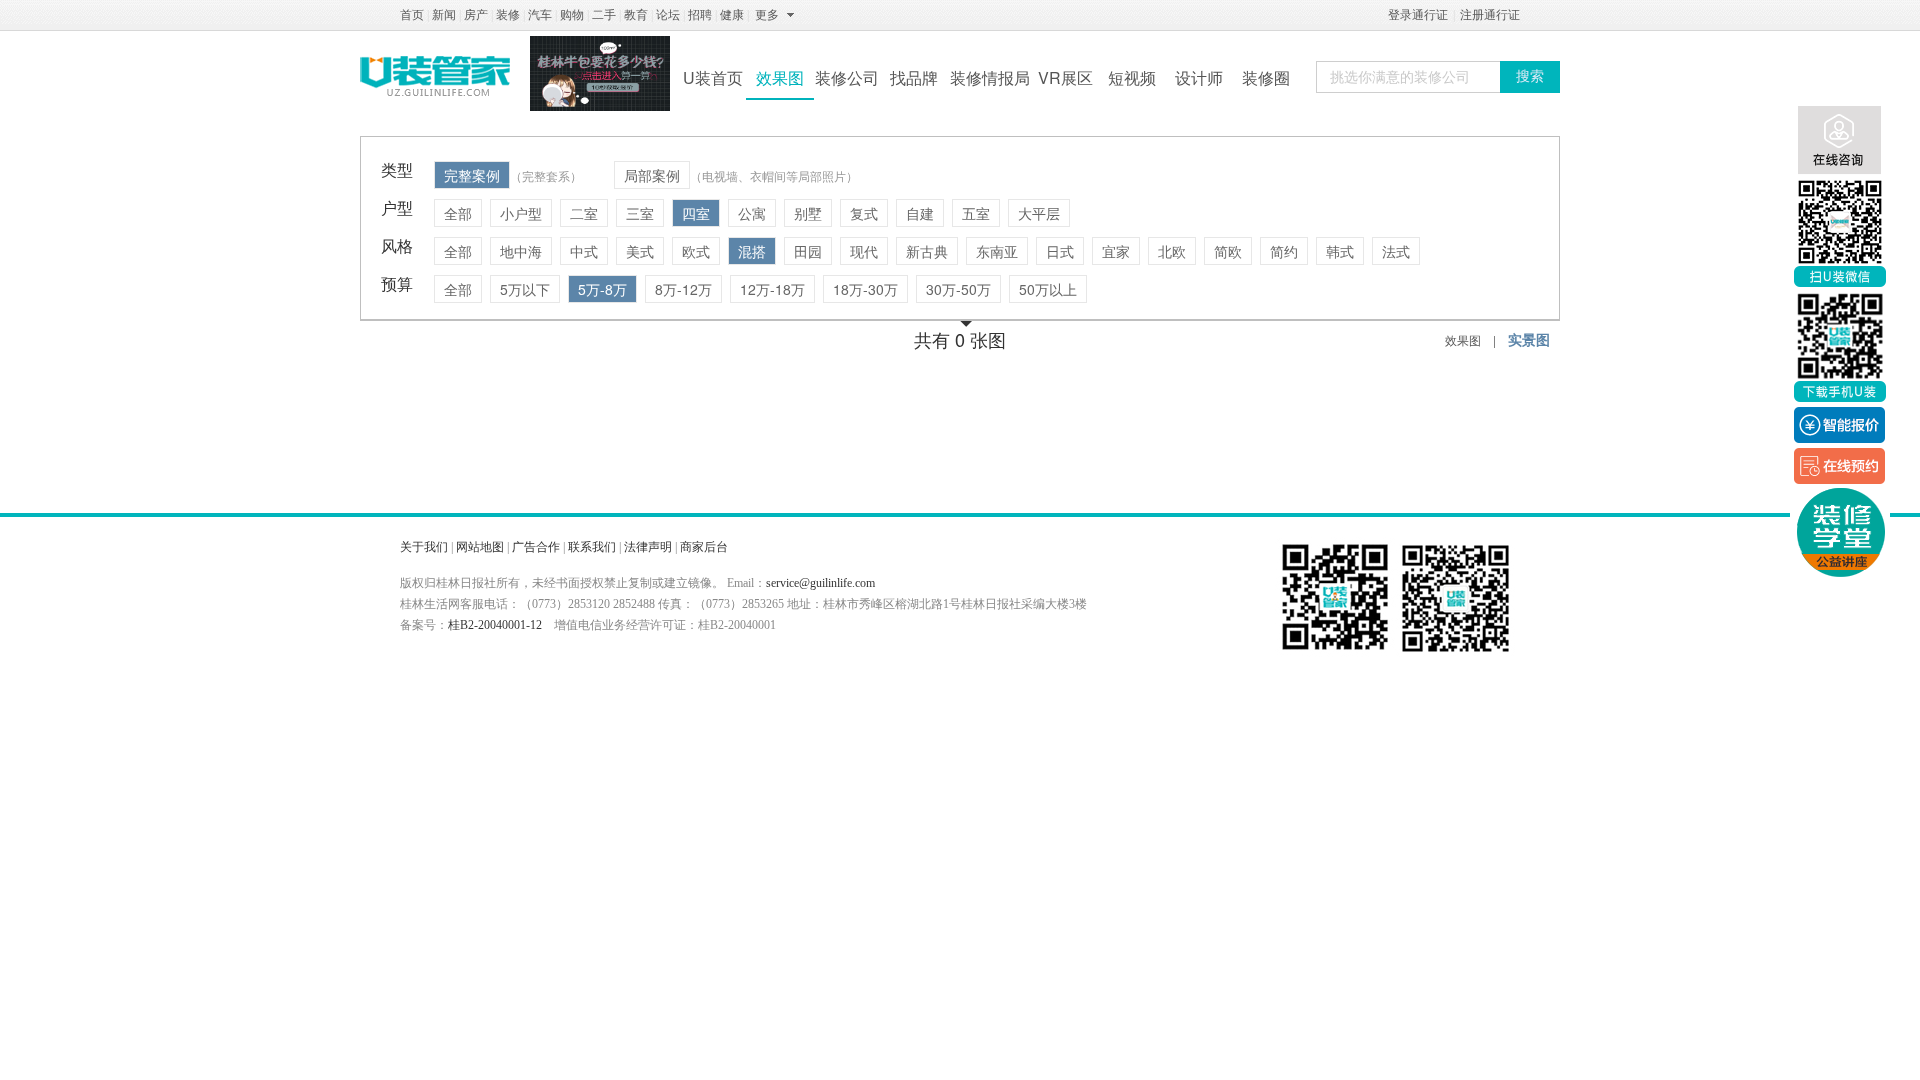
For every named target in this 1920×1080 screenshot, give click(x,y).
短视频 (1132, 77)
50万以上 (1048, 289)
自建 (920, 213)
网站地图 (480, 547)
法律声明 (648, 547)
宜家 (1116, 251)
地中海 (521, 251)
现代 (864, 251)
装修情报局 (990, 77)
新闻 (444, 15)
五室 (976, 213)
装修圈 (1266, 77)
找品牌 (914, 77)
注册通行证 (1490, 15)
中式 (584, 251)
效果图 (780, 77)
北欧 (1172, 251)
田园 (808, 251)
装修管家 (435, 76)
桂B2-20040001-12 (495, 625)
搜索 (1530, 76)
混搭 (752, 251)
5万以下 (525, 289)
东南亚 (997, 251)
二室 (584, 213)
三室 (640, 213)
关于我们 (424, 547)
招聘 (700, 15)
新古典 (927, 251)
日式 (1060, 251)
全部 (458, 213)
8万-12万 (683, 289)
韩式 (1340, 251)
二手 (604, 15)
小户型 (521, 213)
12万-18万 (772, 289)
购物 (572, 15)
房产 (476, 15)
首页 (412, 15)
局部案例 (652, 175)
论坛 (668, 15)
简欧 (1228, 251)
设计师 (1199, 77)
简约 (1284, 251)
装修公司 (847, 77)
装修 (508, 15)
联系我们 (592, 547)
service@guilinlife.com (820, 583)
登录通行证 (1418, 15)
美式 (640, 251)
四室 (696, 213)
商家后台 (704, 547)
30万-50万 (958, 289)
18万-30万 (865, 289)
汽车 (540, 15)
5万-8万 (602, 289)
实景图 (1529, 339)
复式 (864, 213)
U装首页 (713, 77)
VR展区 (1065, 77)
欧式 (696, 251)
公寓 (752, 213)
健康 (732, 15)
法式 (1396, 251)
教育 (636, 15)
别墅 (808, 213)
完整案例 (472, 175)
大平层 (1039, 213)
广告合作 (536, 547)
